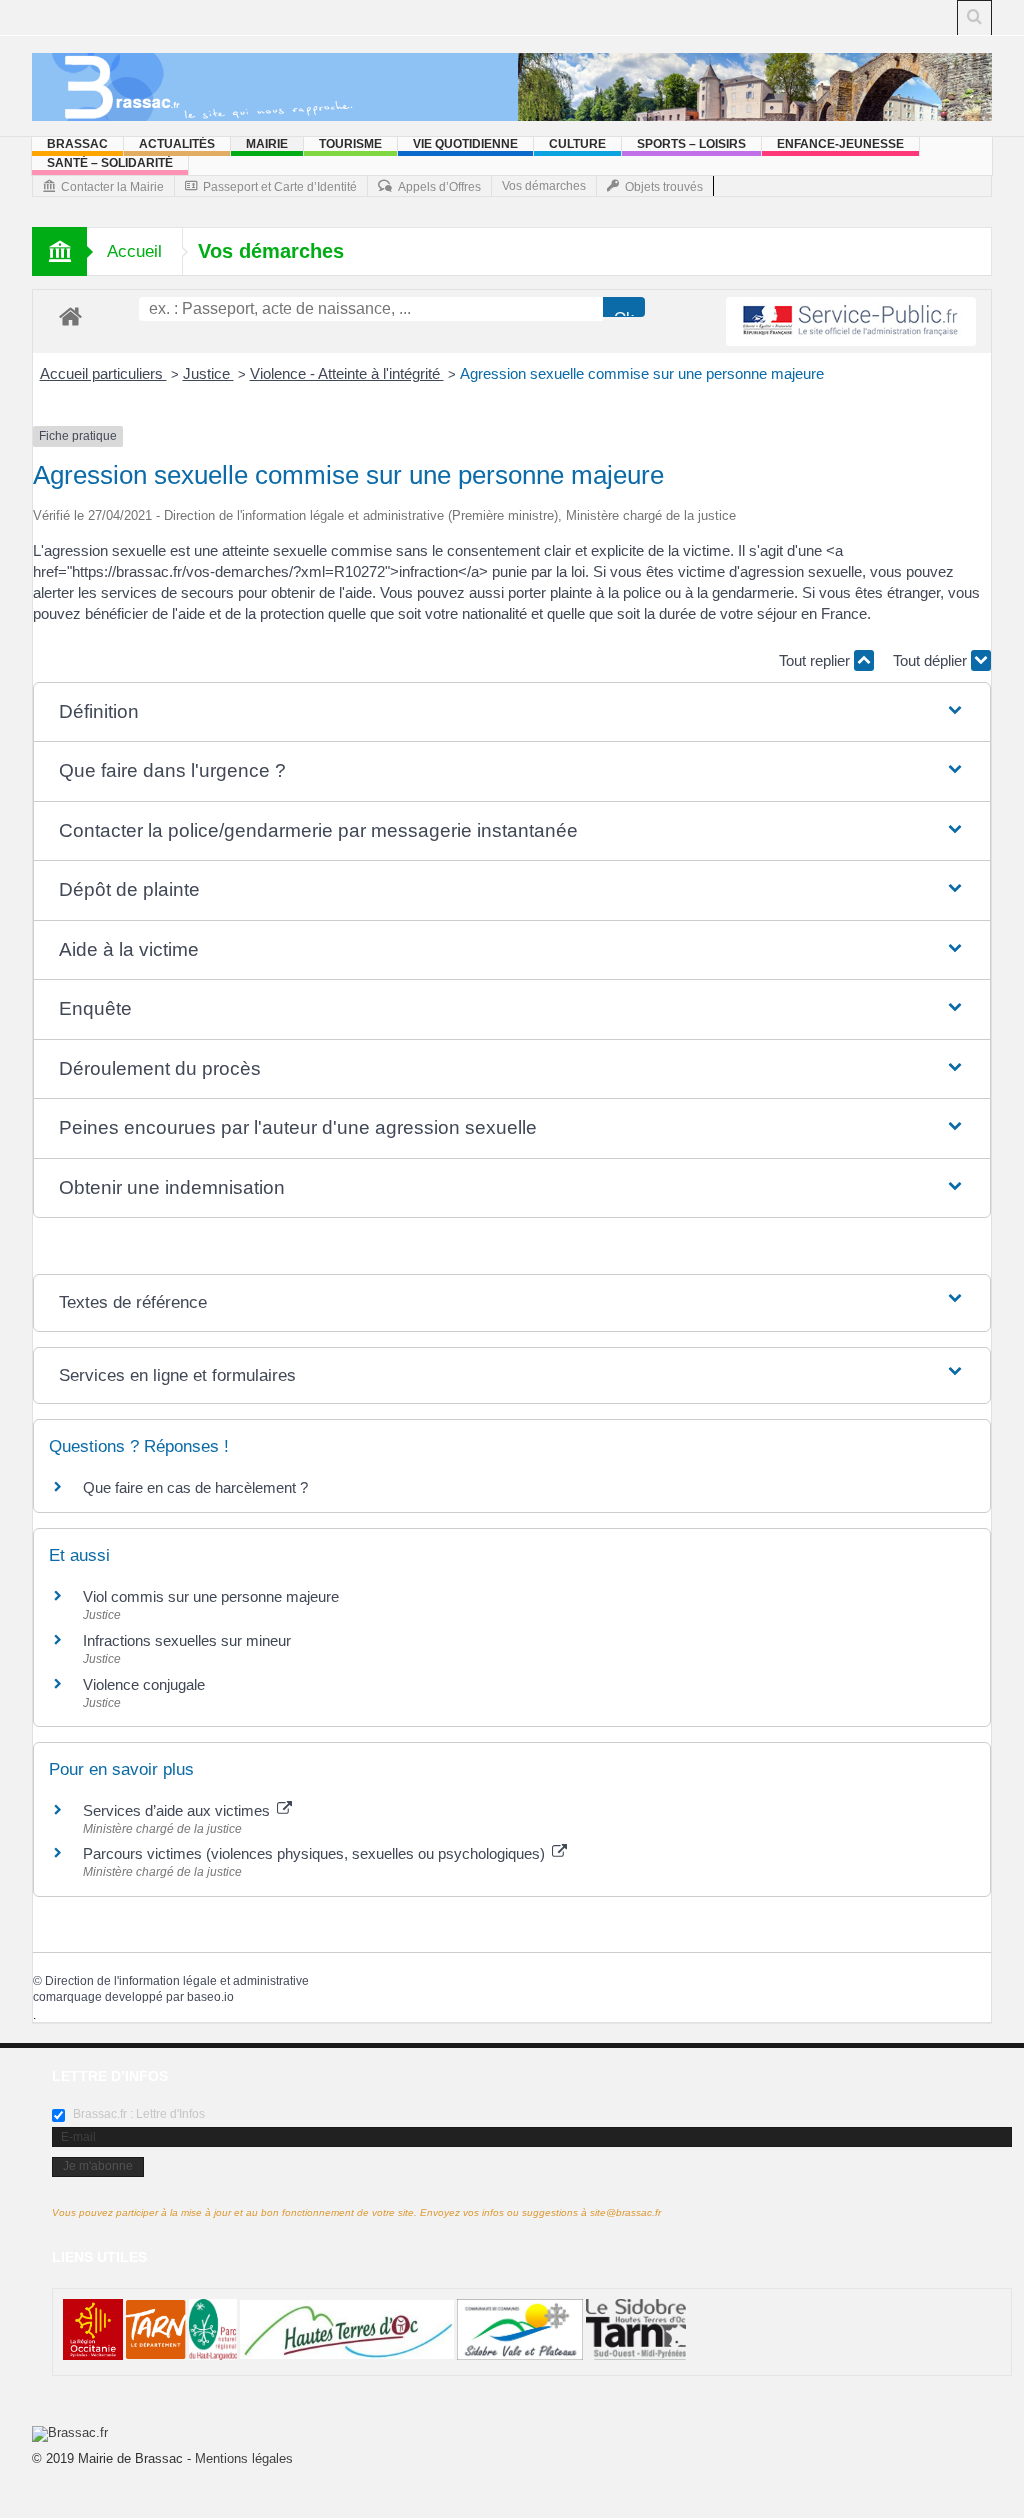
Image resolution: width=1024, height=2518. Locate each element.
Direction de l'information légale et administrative (177, 1981)
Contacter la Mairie (112, 187)
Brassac (77, 144)
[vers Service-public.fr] (851, 321)
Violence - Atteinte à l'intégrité (347, 373)
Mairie (267, 144)
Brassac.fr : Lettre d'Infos (137, 2114)
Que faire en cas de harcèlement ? (195, 1487)
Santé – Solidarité (110, 163)
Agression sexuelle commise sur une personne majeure (642, 373)
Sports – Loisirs (691, 144)
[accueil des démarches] (70, 315)
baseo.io (210, 1997)
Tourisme (350, 144)
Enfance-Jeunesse (840, 144)
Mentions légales (244, 2458)
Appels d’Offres (439, 187)
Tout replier (816, 660)
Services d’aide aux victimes (178, 1810)
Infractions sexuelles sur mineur (187, 1640)
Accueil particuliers (103, 373)
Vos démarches (544, 186)
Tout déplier (932, 660)
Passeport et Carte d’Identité (280, 187)
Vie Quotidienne (465, 144)
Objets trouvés (664, 187)
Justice (208, 373)
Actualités (177, 144)
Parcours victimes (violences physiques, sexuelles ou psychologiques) (316, 1853)
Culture (577, 144)
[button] (512, 712)
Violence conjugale (144, 1684)
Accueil (134, 251)
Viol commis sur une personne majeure (211, 1596)
